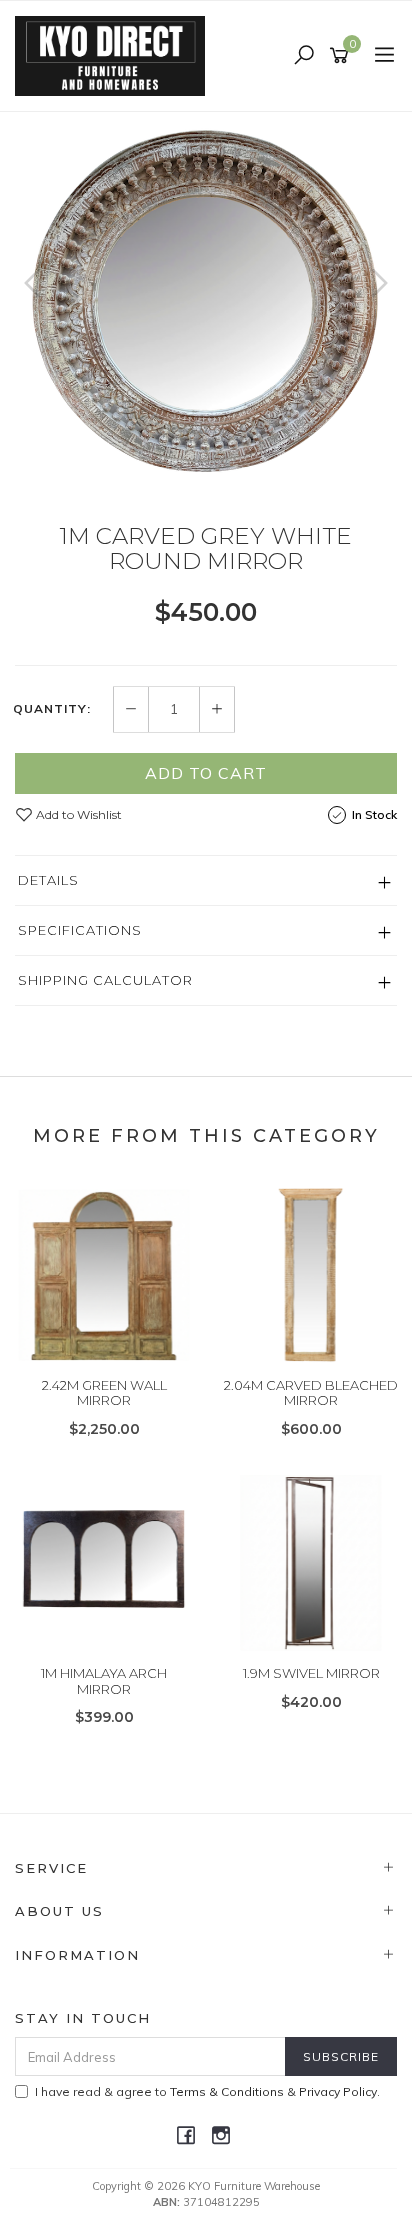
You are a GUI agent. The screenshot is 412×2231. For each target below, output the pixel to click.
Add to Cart (206, 773)
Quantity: (52, 709)
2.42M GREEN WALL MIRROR (104, 1393)
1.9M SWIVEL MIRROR (311, 1673)
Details (48, 880)
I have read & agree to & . (207, 2091)
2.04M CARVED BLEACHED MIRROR (311, 1393)
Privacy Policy (338, 2091)
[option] (206, 303)
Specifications (80, 930)
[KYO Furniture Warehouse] (115, 55)
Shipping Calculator (105, 980)
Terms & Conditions (227, 2091)
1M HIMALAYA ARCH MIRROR (104, 1681)
